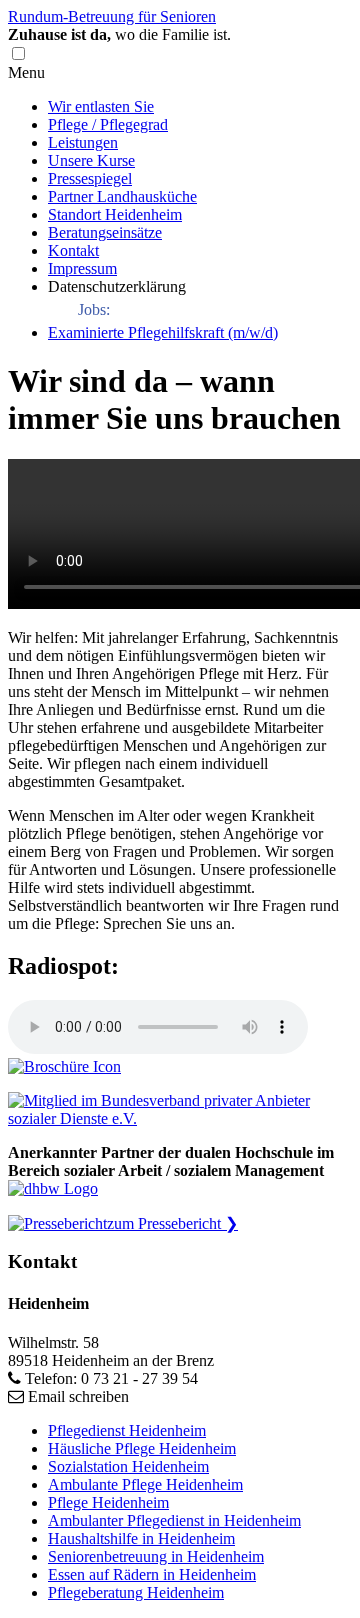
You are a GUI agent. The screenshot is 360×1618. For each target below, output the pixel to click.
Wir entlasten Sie (101, 106)
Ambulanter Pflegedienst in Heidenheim (174, 1520)
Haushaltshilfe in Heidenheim (141, 1538)
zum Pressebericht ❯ (172, 1223)
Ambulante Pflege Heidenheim (145, 1484)
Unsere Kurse (91, 160)
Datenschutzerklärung (117, 286)
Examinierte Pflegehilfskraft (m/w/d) (163, 332)
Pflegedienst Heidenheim (127, 1430)
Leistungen (83, 142)
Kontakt (73, 250)
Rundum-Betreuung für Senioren (112, 16)
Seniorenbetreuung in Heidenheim (156, 1556)
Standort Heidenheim (115, 214)
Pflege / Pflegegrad (108, 124)
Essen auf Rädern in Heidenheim (152, 1574)
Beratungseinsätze (105, 232)
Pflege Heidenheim (108, 1502)
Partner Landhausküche (122, 196)
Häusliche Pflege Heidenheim (142, 1448)
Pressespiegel (90, 178)
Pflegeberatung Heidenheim (136, 1592)
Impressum (82, 268)
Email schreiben (78, 1396)
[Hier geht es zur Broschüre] (64, 1066)
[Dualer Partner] (53, 1188)
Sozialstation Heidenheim (128, 1466)
